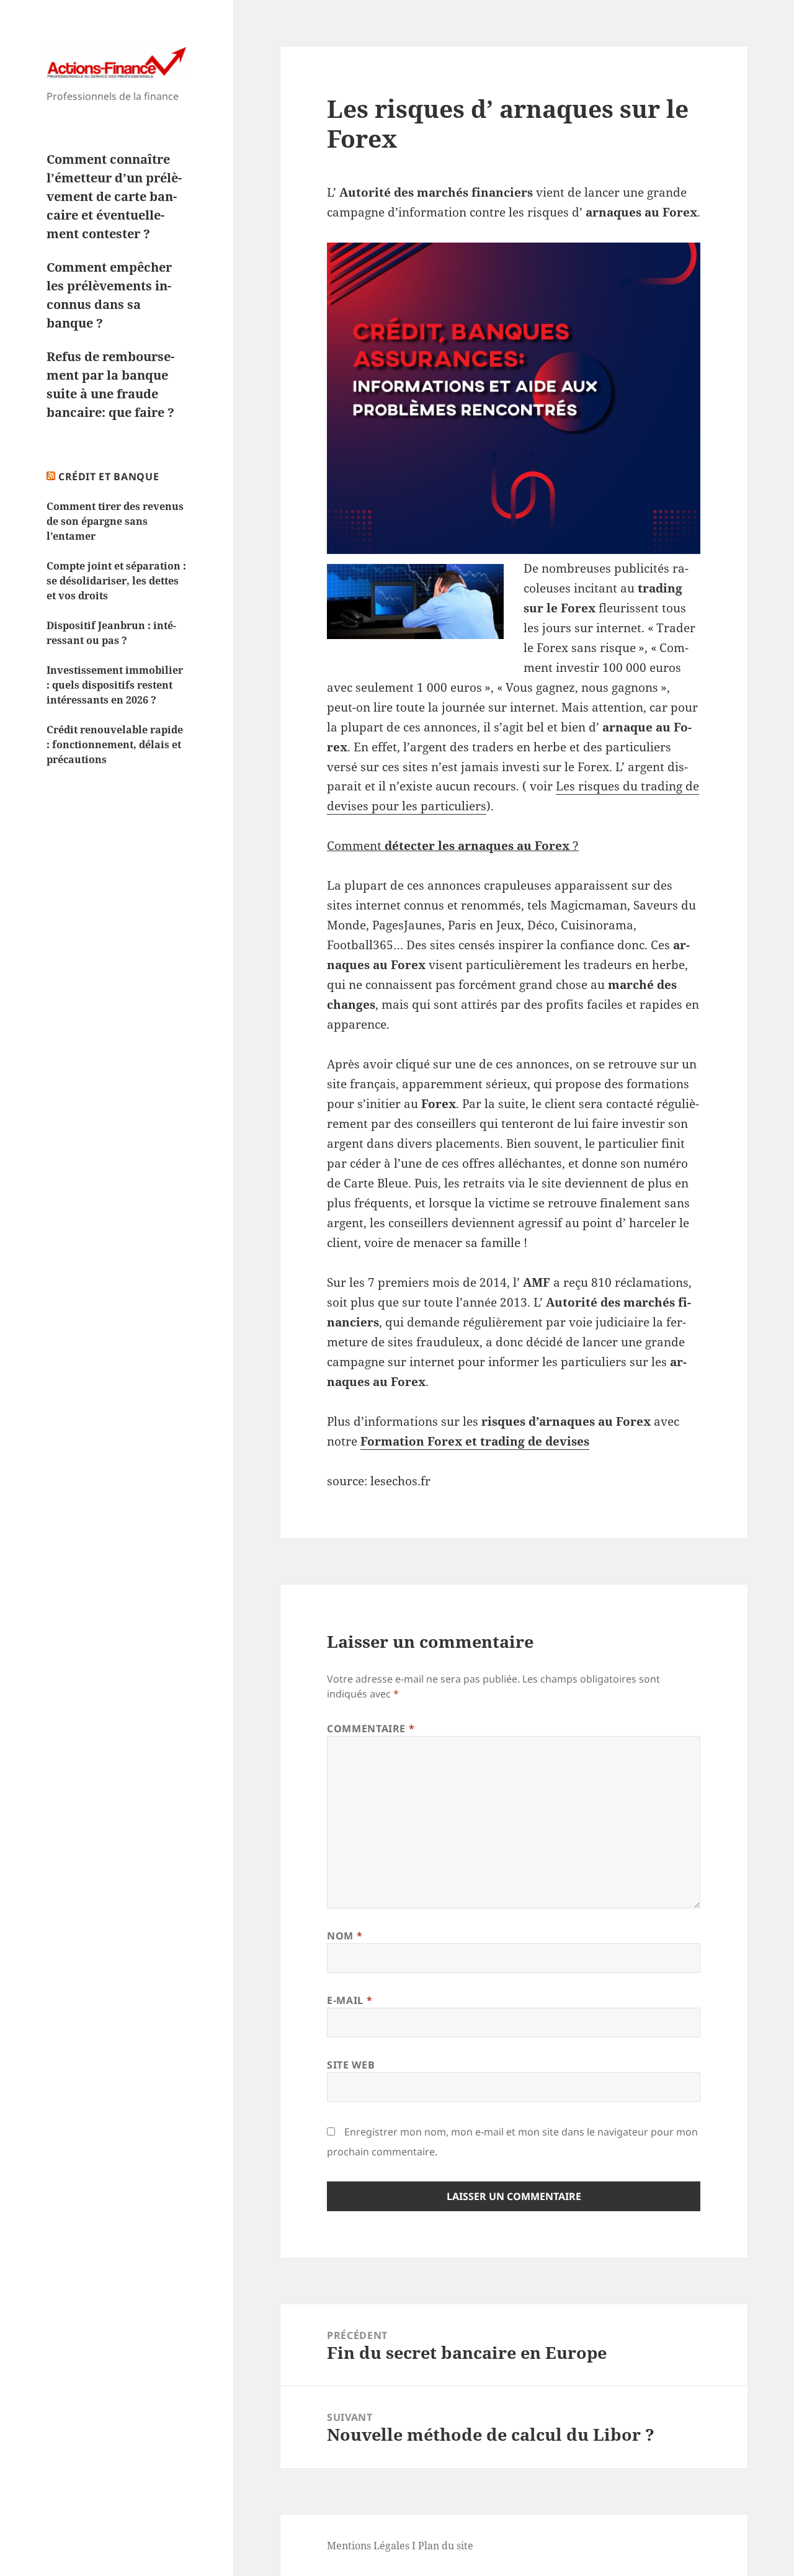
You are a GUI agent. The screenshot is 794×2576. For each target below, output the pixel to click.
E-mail (350, 2000)
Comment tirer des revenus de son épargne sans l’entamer (115, 521)
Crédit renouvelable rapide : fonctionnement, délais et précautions (115, 745)
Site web (351, 2065)
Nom (345, 1936)
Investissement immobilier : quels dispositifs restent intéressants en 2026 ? (115, 685)
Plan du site (446, 2546)
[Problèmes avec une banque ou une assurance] (514, 398)
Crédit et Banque (109, 476)
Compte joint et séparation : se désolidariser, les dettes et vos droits (116, 581)
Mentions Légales (368, 2546)
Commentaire (371, 1729)
